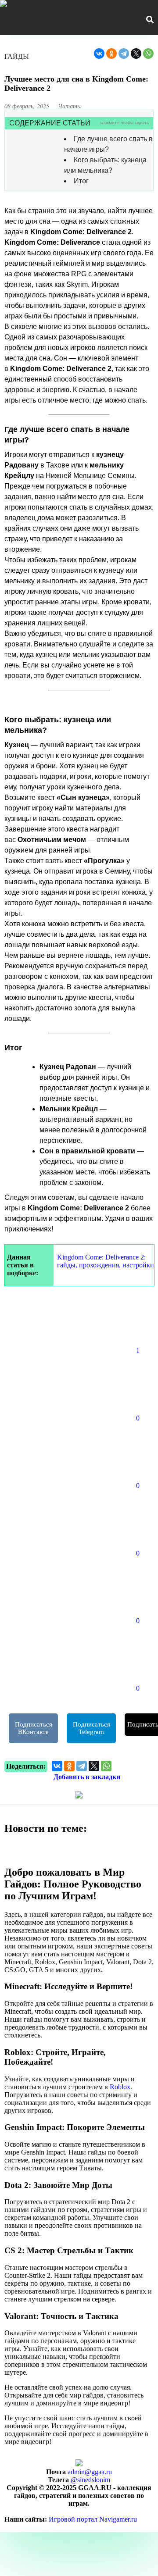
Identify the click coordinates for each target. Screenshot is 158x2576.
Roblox (120, 2087)
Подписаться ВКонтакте (34, 1728)
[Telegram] (124, 54)
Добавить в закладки (87, 1777)
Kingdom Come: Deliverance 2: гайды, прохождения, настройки (106, 1261)
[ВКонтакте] (99, 54)
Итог (81, 181)
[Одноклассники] (111, 54)
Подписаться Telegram (92, 1728)
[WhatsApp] (148, 54)
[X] (136, 54)
